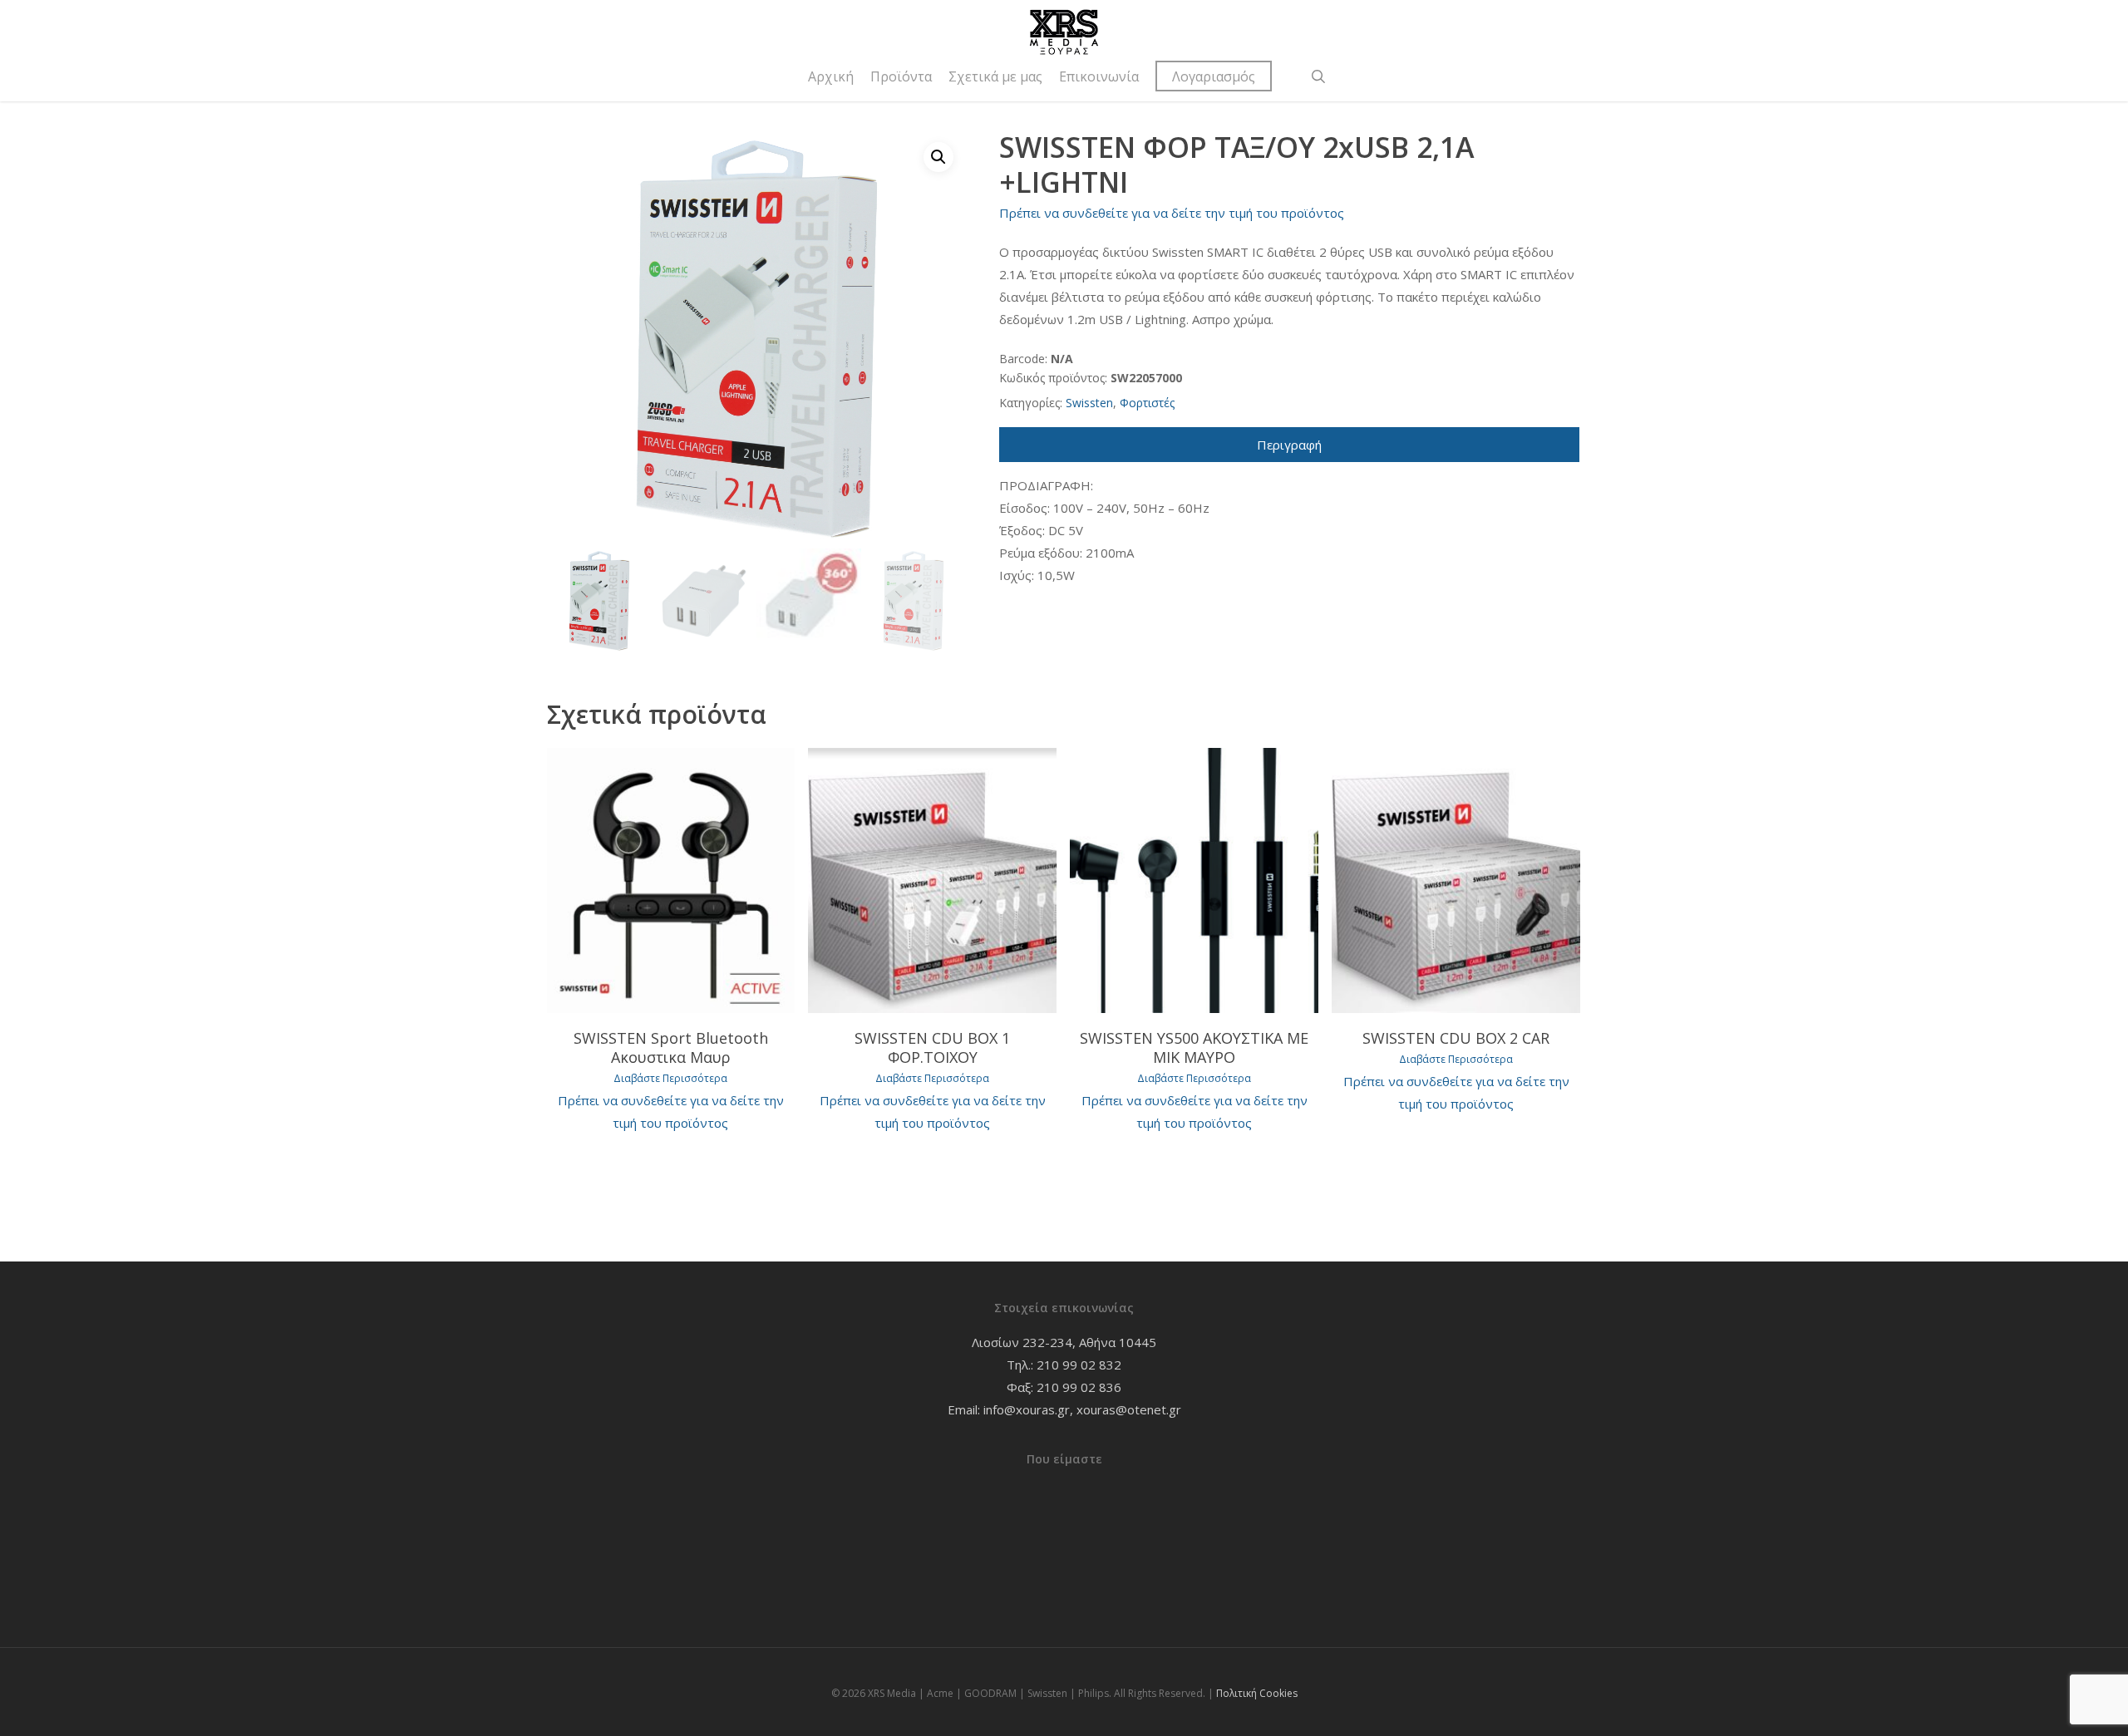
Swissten (1089, 403)
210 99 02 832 (1079, 1365)
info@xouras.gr (1027, 1409)
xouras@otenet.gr (1129, 1409)
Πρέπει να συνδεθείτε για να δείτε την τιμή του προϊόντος (1172, 213)
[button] (938, 157)
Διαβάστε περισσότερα (670, 1079)
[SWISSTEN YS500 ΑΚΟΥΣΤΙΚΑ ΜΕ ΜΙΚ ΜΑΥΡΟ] (1194, 880)
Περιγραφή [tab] (1289, 445)
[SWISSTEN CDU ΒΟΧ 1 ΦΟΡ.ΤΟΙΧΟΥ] (932, 880)
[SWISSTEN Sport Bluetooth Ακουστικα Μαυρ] (671, 880)
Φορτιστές (1147, 403)
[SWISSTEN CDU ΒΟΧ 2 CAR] (1456, 880)
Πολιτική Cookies (1257, 1693)
